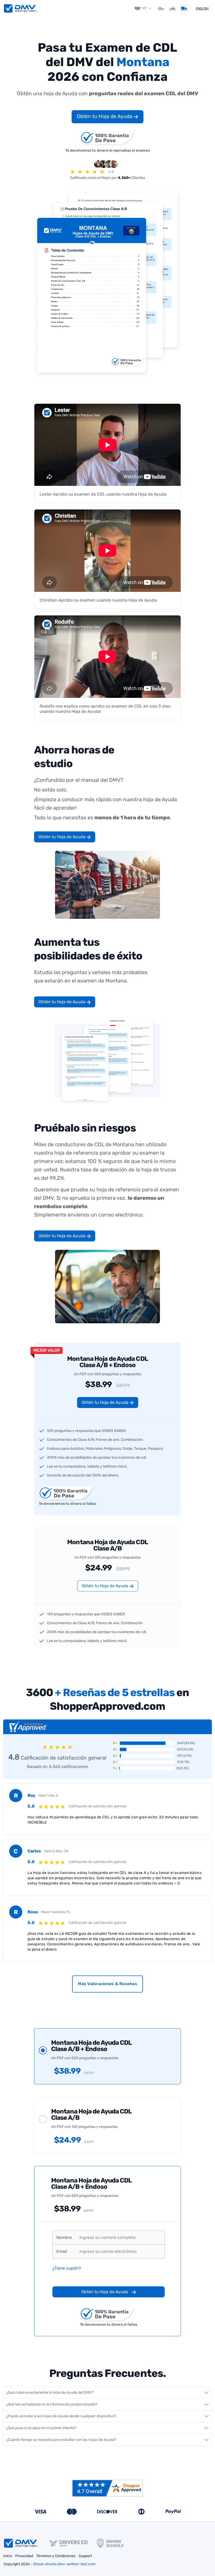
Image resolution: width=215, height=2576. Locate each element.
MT (145, 8)
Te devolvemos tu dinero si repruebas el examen (108, 150)
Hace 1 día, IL (49, 1795)
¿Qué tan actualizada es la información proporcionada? (52, 2404)
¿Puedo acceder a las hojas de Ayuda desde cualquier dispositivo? (61, 2416)
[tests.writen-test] (21, 8)
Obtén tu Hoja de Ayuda (105, 116)
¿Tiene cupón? (67, 2268)
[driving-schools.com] (115, 2543)
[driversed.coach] (73, 2543)
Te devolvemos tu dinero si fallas (67, 1504)
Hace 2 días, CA (56, 1851)
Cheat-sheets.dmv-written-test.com (64, 2564)
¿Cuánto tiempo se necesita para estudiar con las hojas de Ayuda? (61, 2440)
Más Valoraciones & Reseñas (107, 1984)
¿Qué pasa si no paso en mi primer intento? (41, 2428)
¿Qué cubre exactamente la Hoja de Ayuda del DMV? (50, 2392)
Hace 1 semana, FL (56, 1912)
